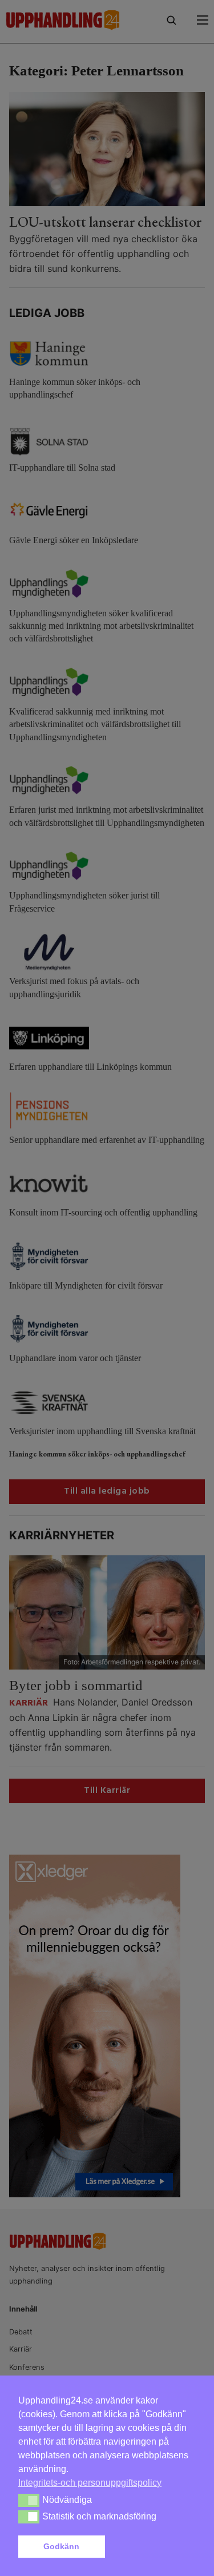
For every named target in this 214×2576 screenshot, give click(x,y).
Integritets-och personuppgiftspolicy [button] (90, 2483)
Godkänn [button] (61, 2546)
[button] (152, 2547)
